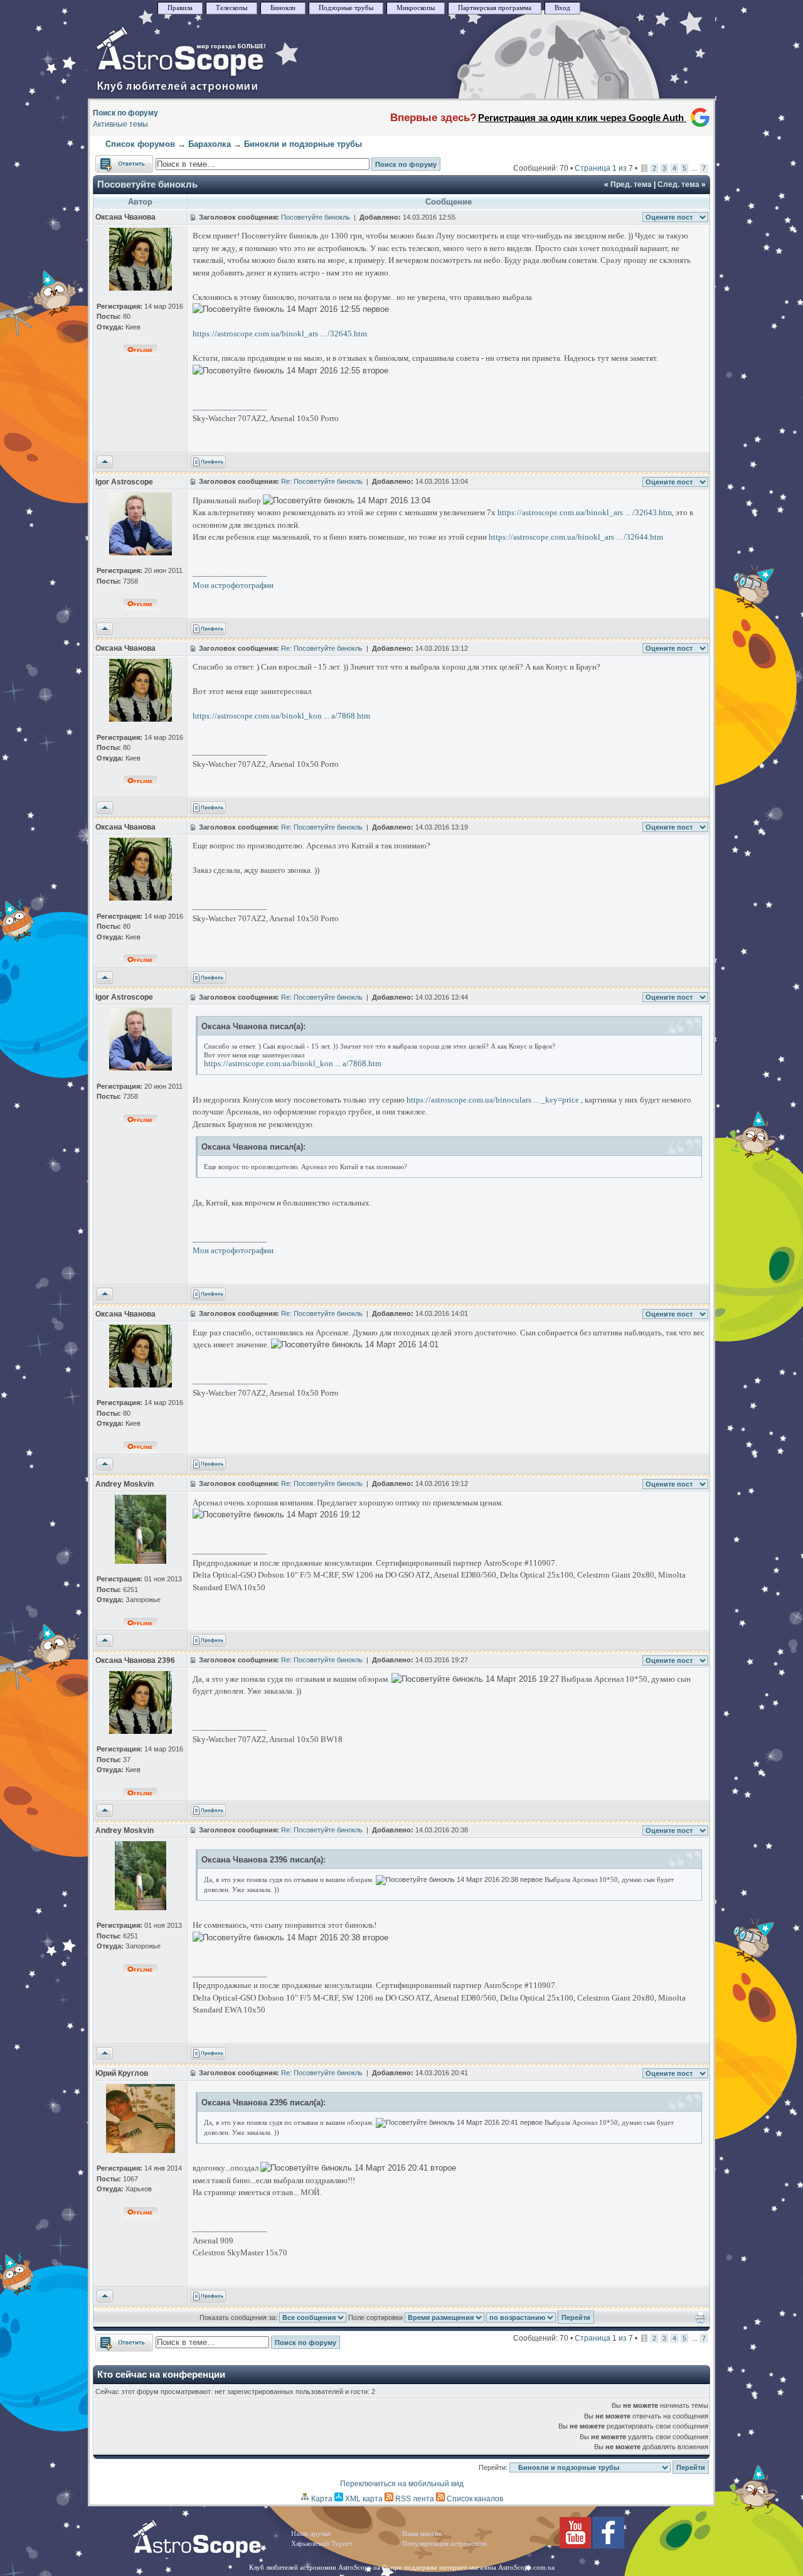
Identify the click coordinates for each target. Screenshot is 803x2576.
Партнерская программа (495, 8)
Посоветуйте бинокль (147, 184)
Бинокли (283, 8)
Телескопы (231, 8)
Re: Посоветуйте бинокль (322, 481)
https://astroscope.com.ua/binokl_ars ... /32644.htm (576, 537)
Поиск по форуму (125, 113)
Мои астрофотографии (233, 585)
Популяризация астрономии (444, 2544)
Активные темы (120, 124)
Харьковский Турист (322, 2544)
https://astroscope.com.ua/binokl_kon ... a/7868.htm (281, 716)
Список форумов (140, 144)
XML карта (363, 2499)
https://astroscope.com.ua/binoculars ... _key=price (493, 1100)
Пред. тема (631, 184)
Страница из (604, 168)
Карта (321, 2499)
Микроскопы (416, 8)
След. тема (678, 184)
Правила (180, 8)
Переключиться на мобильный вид (402, 2484)
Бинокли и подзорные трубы (303, 144)
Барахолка (210, 144)
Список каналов (474, 2499)
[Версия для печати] (700, 2321)
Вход (562, 8)
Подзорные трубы (346, 8)
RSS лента (414, 2499)
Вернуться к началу (105, 462)
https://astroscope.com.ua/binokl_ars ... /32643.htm (585, 512)
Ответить (112, 161)
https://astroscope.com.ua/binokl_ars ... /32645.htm (280, 334)
